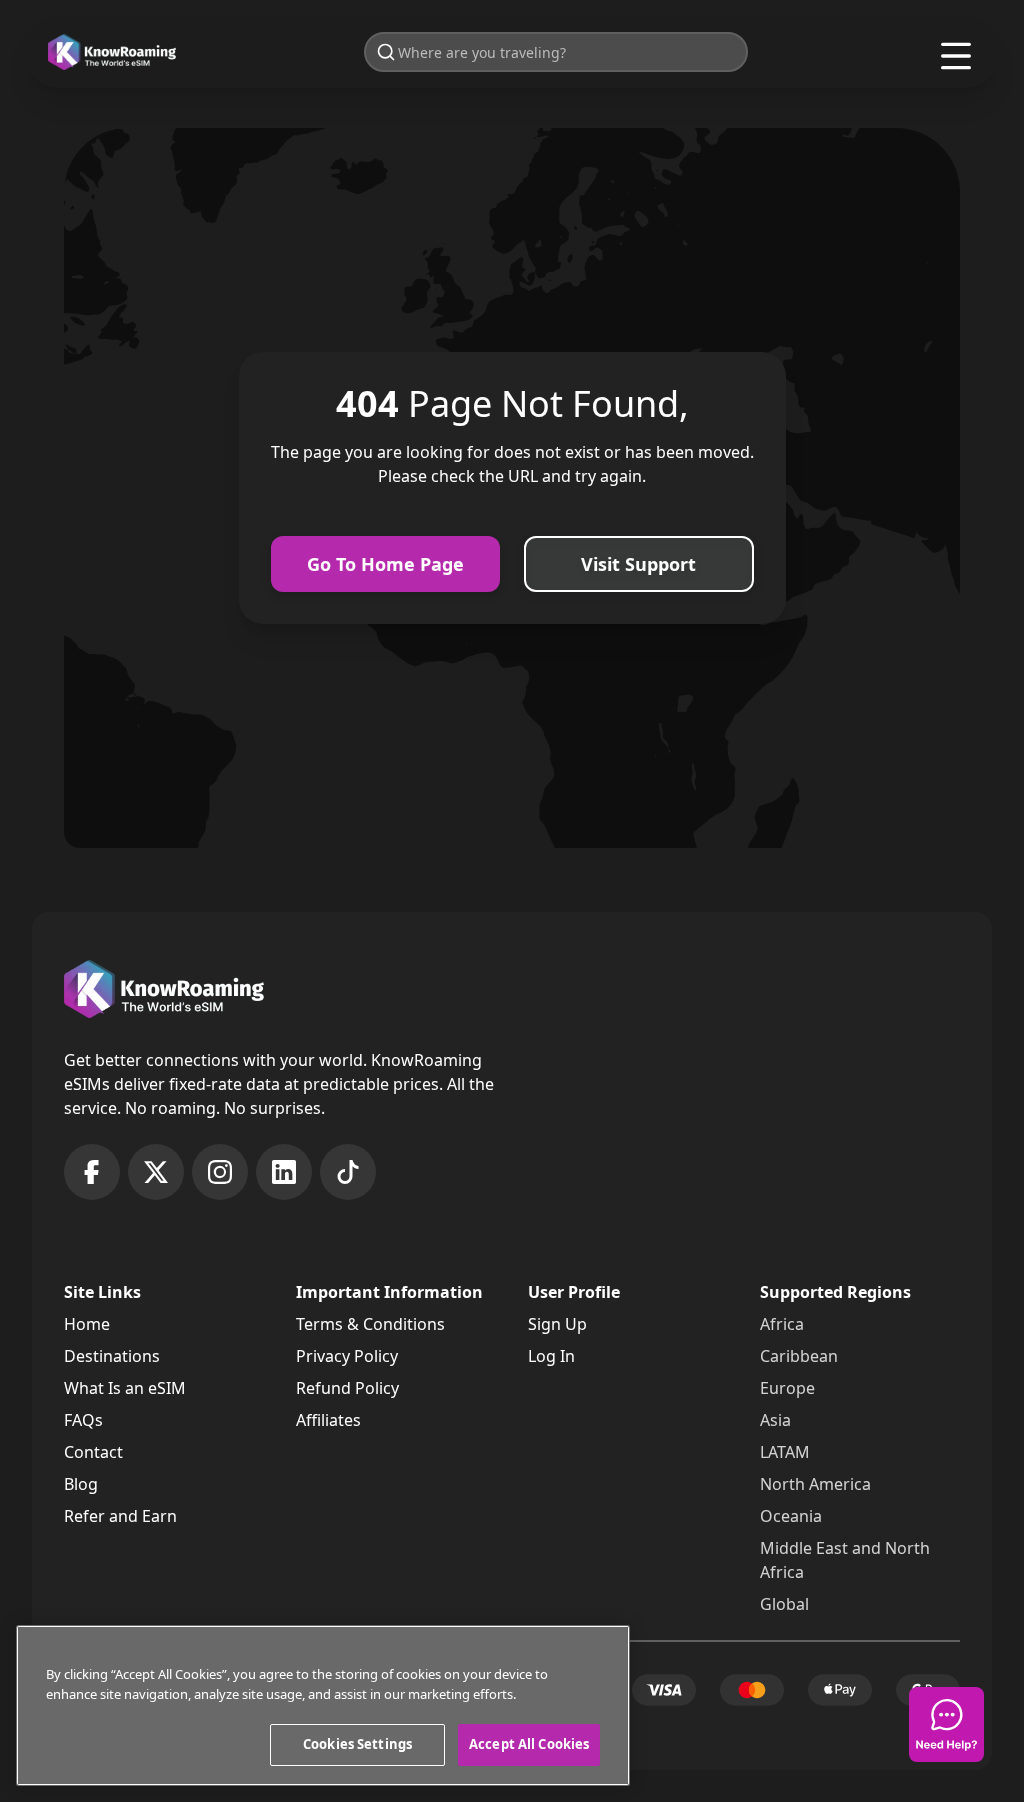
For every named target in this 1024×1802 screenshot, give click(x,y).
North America (815, 1484)
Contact (93, 1452)
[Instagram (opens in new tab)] (220, 1172)
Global (784, 1604)
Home (87, 1324)
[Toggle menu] (956, 56)
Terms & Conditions (370, 1324)
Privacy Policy (347, 1356)
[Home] (112, 52)
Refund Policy (347, 1388)
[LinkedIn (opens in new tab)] (284, 1172)
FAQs (83, 1420)
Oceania (791, 1516)
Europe (787, 1388)
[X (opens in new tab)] (156, 1172)
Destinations (112, 1356)
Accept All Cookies (529, 1744)
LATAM (785, 1452)
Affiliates (328, 1420)
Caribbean (799, 1356)
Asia (775, 1420)
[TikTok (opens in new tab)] (348, 1172)
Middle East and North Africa (845, 1560)
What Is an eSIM (125, 1388)
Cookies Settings (357, 1744)
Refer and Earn (120, 1516)
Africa (782, 1324)
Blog (81, 1484)
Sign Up (557, 1324)
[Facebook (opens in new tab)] (92, 1172)
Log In (551, 1356)
